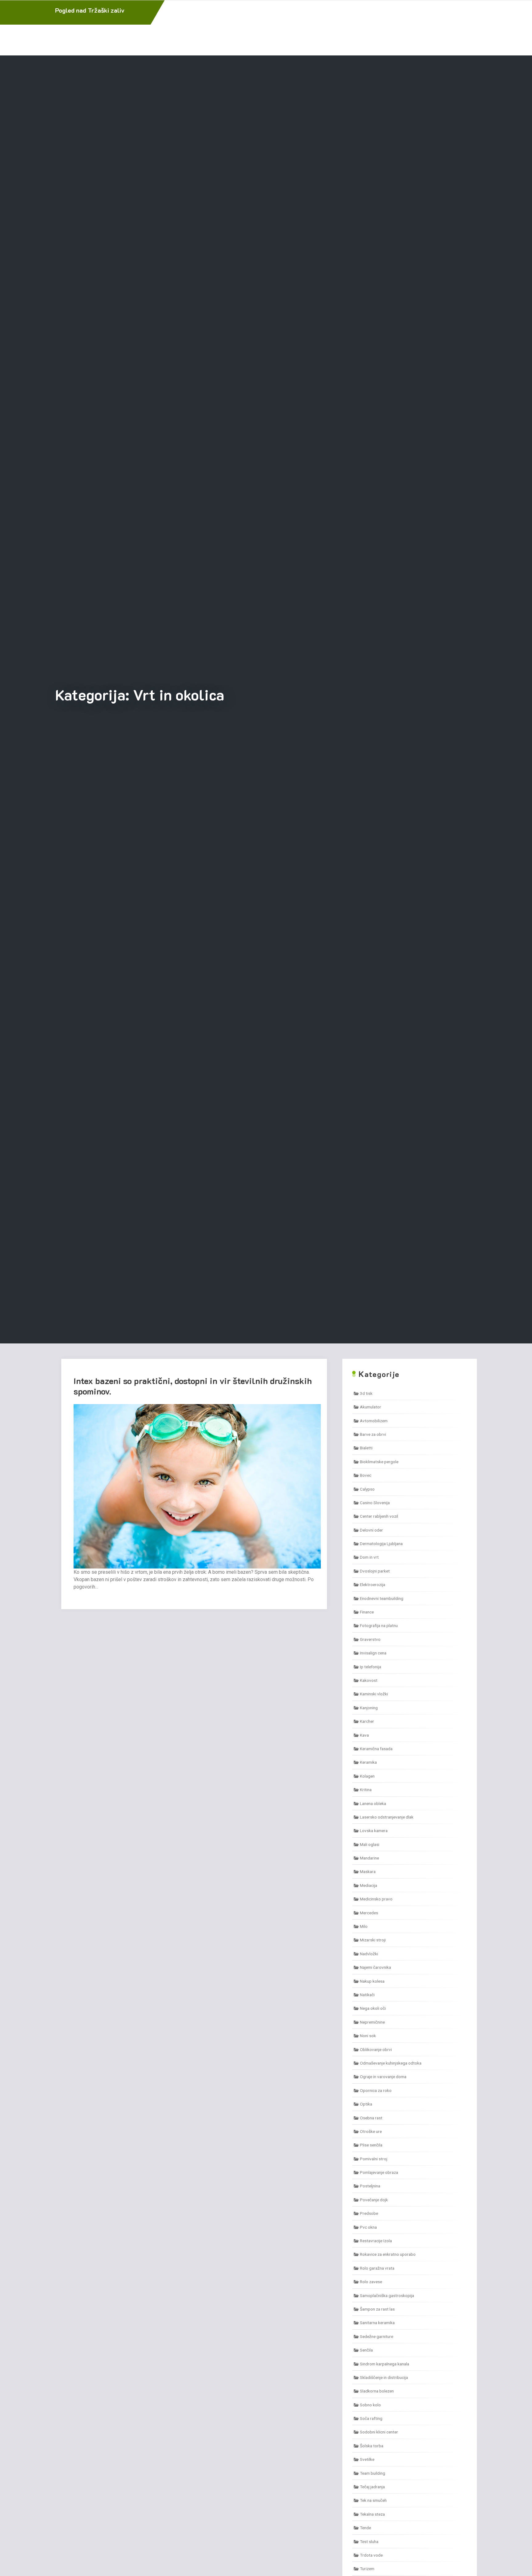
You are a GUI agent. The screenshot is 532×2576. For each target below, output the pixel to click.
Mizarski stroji (373, 1940)
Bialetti (366, 1448)
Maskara (368, 1871)
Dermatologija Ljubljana (381, 1544)
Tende (365, 2528)
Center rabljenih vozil (379, 1516)
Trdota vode (371, 2555)
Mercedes (369, 1913)
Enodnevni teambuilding (382, 1598)
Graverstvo (370, 1639)
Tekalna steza (372, 2514)
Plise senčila (371, 2145)
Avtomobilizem (374, 1421)
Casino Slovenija (375, 1503)
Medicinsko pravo (376, 1899)
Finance (367, 1612)
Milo (364, 1926)
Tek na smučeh (373, 2500)
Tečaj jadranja (372, 2487)
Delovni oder (371, 1530)
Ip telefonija (371, 1667)
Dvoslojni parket (375, 1571)
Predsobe (369, 2213)
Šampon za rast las (377, 2309)
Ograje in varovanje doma (383, 2077)
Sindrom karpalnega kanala (385, 2364)
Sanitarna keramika (377, 2323)
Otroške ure (371, 2131)
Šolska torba (372, 2446)
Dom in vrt (369, 1557)
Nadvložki (369, 1954)
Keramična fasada (376, 1749)
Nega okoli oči (373, 2008)
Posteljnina (370, 2186)
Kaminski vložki (374, 1694)
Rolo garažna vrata (377, 2268)
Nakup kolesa (372, 1981)
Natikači (367, 1995)
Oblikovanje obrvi (376, 2049)
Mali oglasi (370, 1844)
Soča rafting (371, 2418)
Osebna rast (371, 2118)
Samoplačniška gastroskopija (387, 2295)
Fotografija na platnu (379, 1625)
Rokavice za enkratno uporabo (388, 2254)
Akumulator (371, 1407)
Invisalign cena (373, 1653)
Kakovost (369, 1680)
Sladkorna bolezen (377, 2391)
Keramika (368, 1762)
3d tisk (366, 1393)
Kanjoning (369, 1708)
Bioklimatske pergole (379, 1462)
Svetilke (367, 2459)
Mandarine (369, 1858)
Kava (364, 1735)
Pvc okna (368, 2227)
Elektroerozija (373, 1585)
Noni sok (368, 2036)
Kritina (366, 1790)
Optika (366, 2104)
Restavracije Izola (376, 2241)
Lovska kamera (374, 1831)
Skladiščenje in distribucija (384, 2377)
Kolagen (367, 1776)
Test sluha (369, 2542)
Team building (373, 2473)
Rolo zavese (371, 2282)
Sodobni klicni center (379, 2432)
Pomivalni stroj (374, 2159)
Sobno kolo (370, 2405)
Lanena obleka (373, 1803)
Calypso (367, 1489)
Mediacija (369, 1885)
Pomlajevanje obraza (379, 2172)
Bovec (366, 1475)
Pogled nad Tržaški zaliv (90, 10)
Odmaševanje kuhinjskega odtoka (391, 2063)
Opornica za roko (376, 2090)
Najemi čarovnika (375, 1967)
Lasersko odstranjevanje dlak (387, 1817)
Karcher (367, 1721)
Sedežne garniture (377, 2336)
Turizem (367, 2569)
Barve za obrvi (373, 1434)
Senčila (366, 2350)
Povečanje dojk (374, 2200)
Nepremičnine (372, 2022)
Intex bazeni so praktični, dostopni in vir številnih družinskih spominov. (193, 1386)
